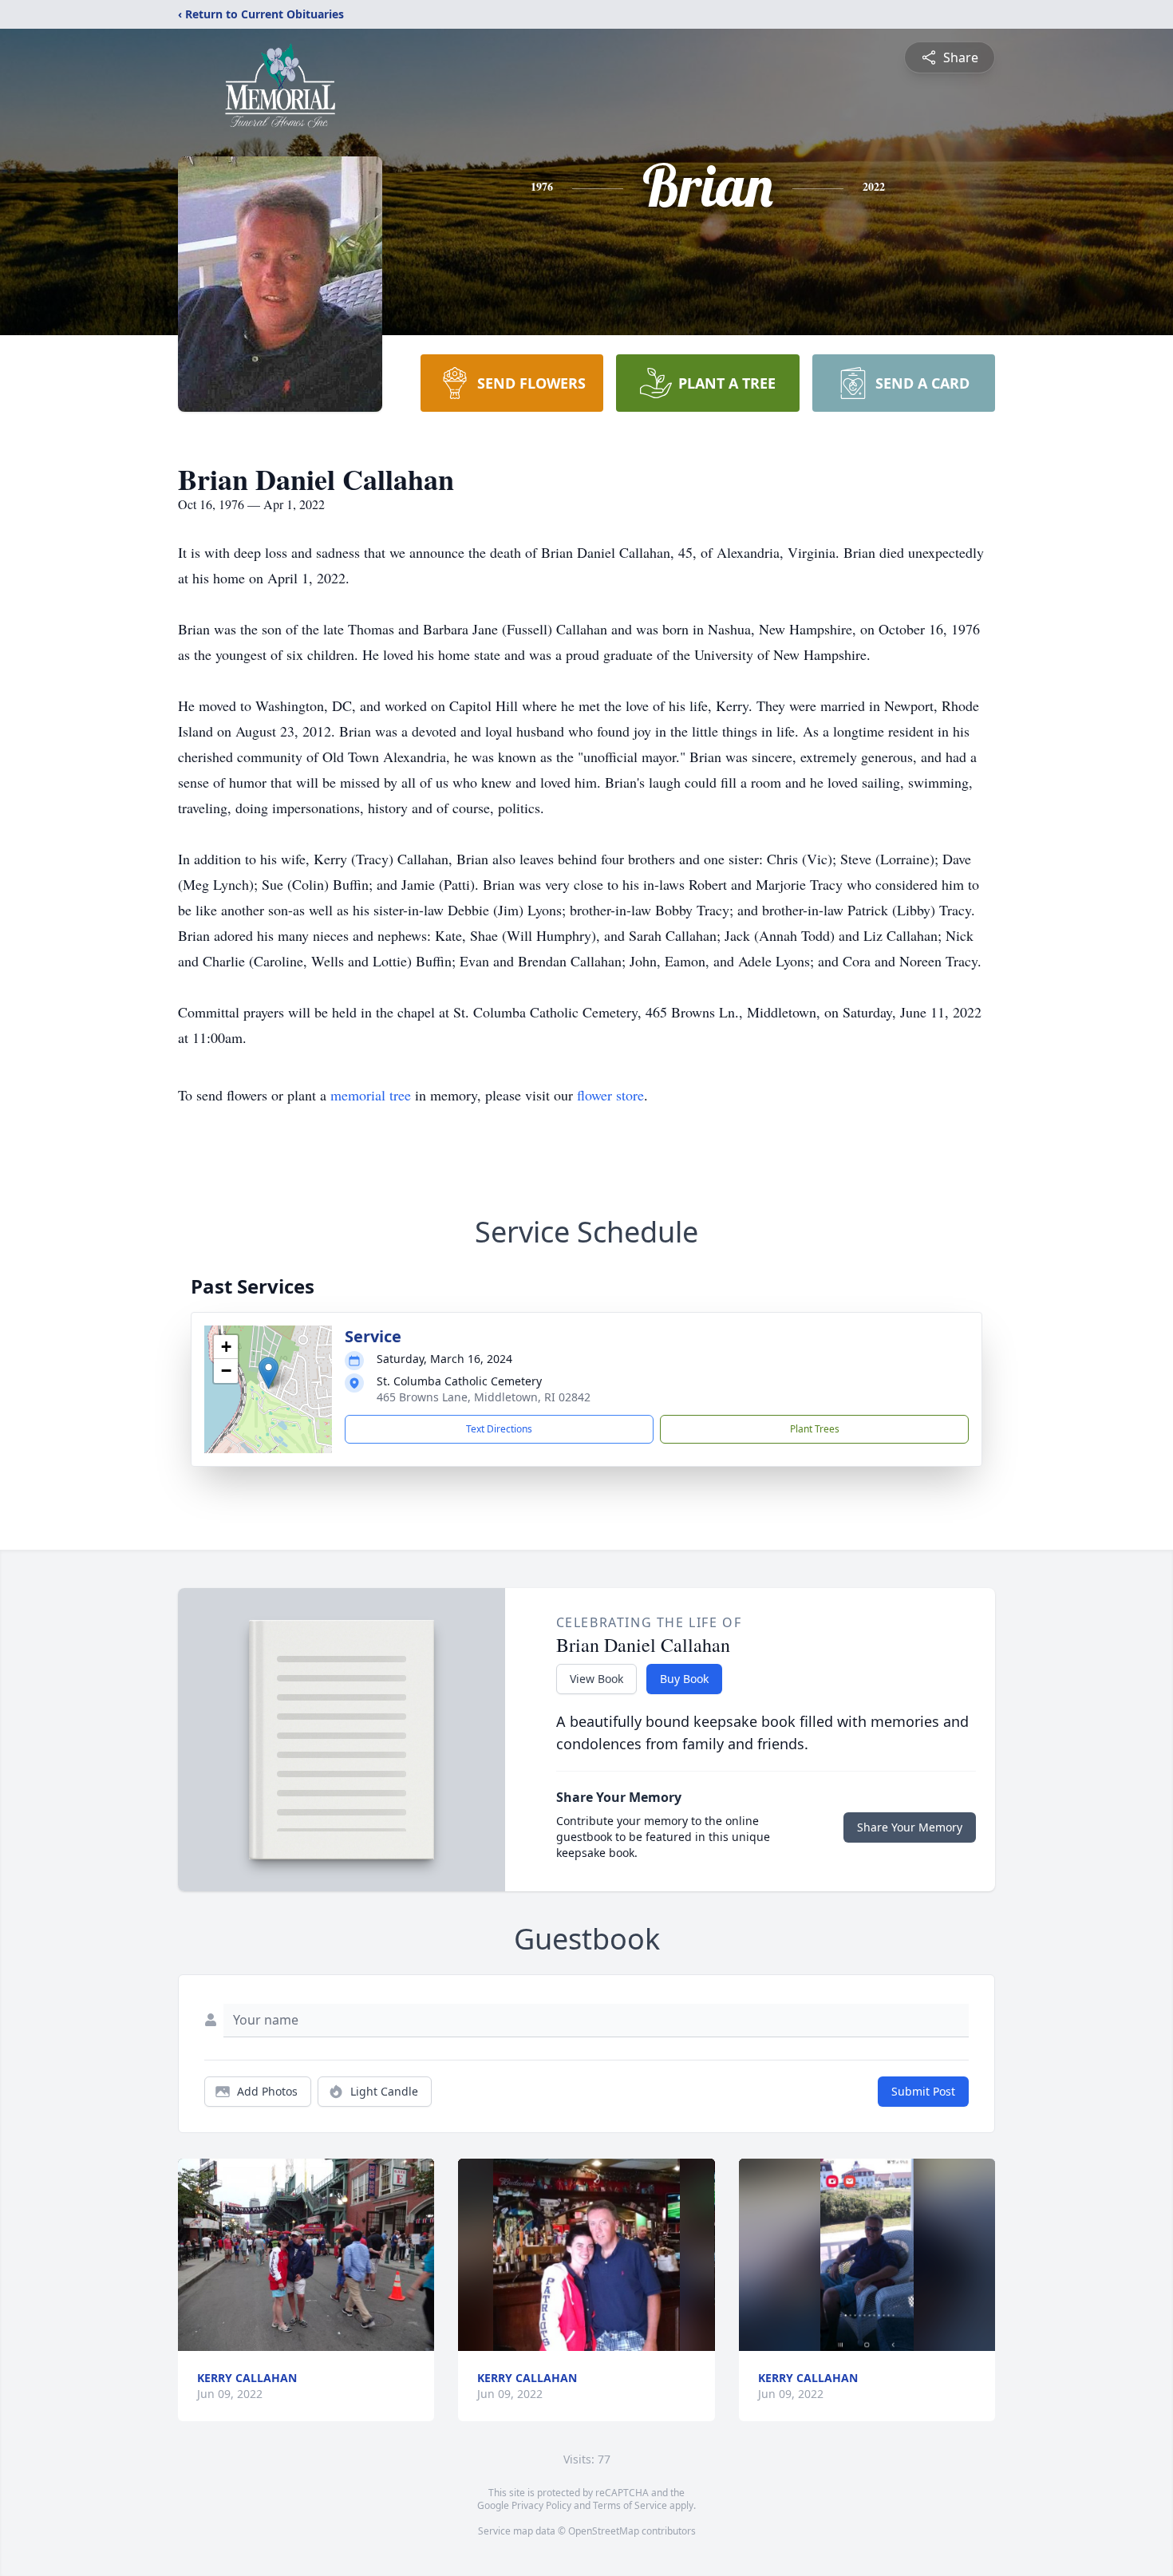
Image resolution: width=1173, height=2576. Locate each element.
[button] (269, 1373)
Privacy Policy (541, 2505)
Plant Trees (815, 1429)
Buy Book (684, 1679)
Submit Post (923, 2091)
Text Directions (499, 1429)
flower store (610, 1095)
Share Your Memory (910, 1827)
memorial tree (371, 1095)
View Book (596, 1679)
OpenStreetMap (604, 2531)
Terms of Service (630, 2505)
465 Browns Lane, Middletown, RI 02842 (484, 1397)
